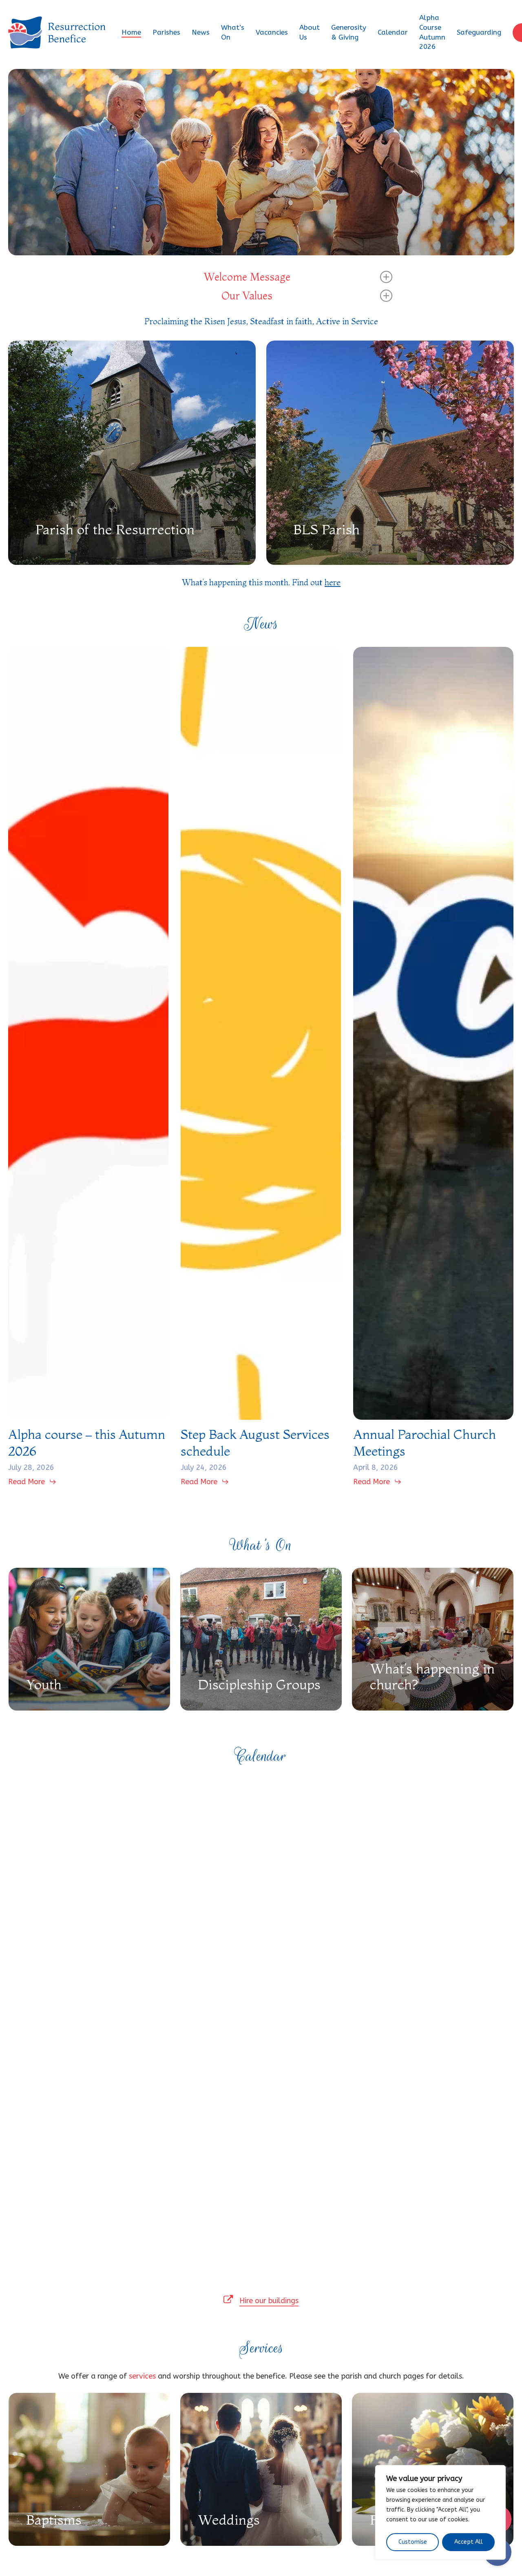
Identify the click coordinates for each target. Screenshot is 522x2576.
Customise (413, 2542)
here (333, 582)
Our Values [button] (247, 296)
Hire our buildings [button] (269, 2301)
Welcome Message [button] (247, 277)
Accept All (469, 2542)
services (142, 2376)
